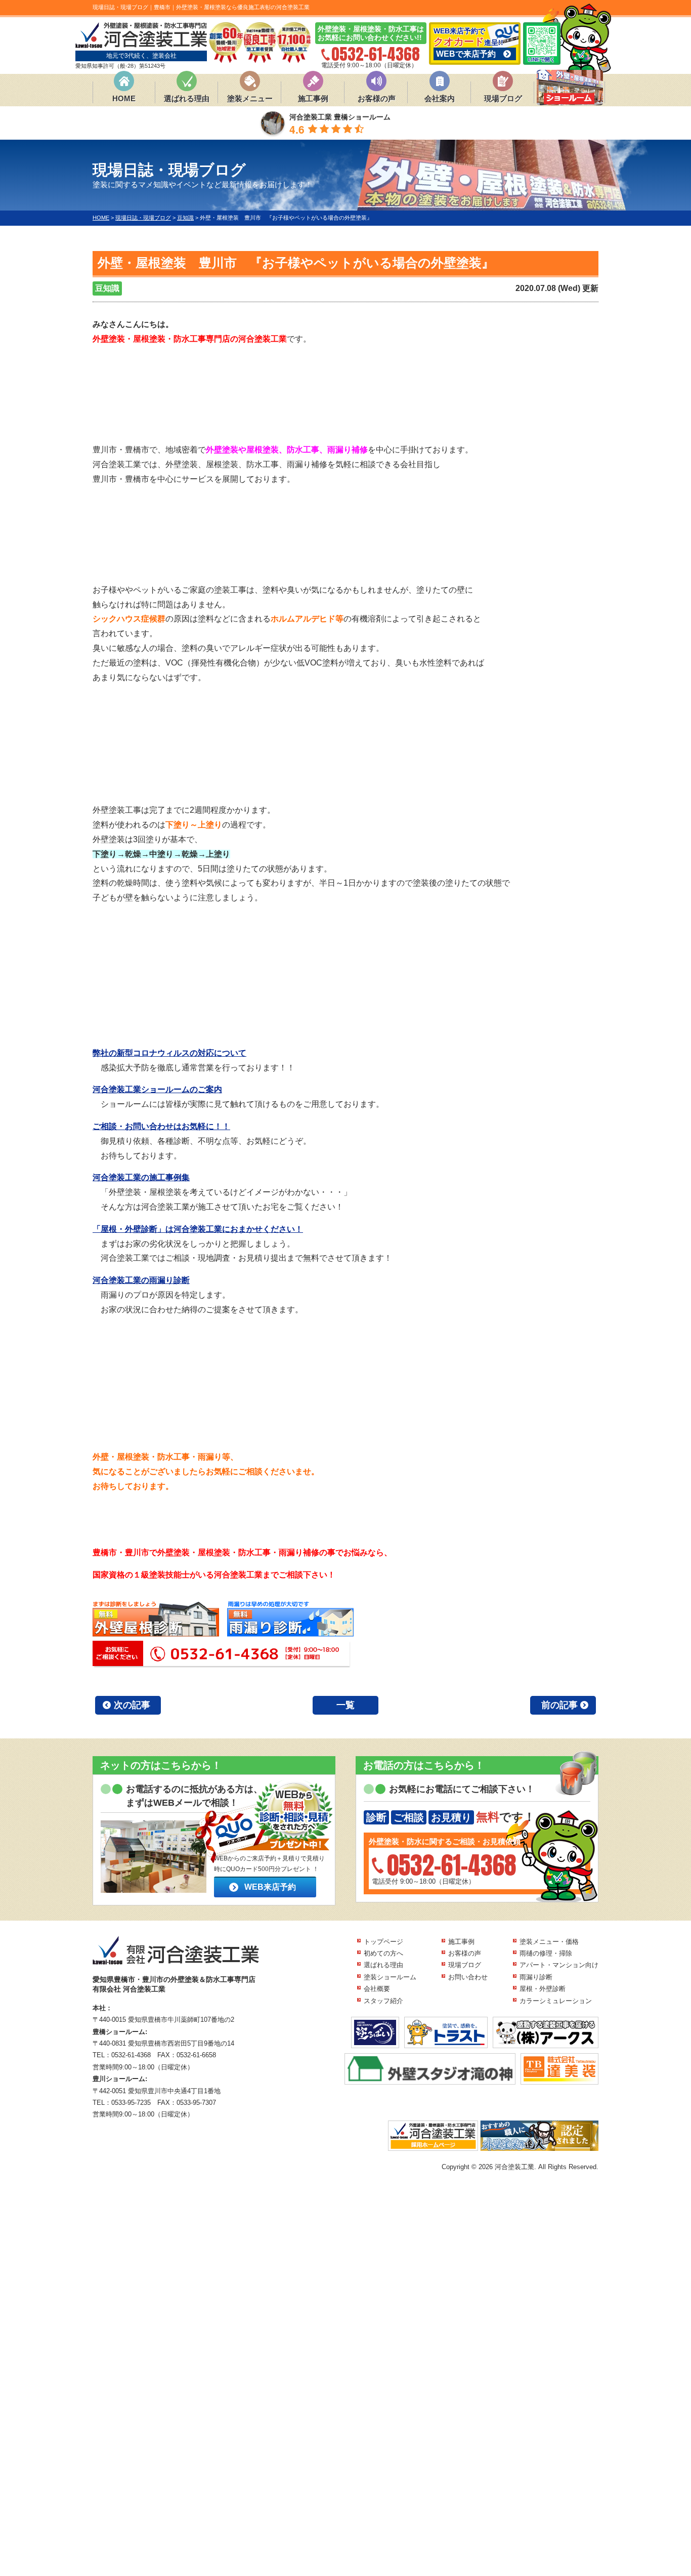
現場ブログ (503, 98)
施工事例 (313, 98)
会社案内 (440, 98)
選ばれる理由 (187, 98)
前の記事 (559, 1705)
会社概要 (377, 1989)
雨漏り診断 (536, 1977)
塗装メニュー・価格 (549, 1942)
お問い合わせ (468, 1977)
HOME (124, 98)
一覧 (345, 1705)
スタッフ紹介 (383, 2001)
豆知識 (107, 288)
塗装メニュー (250, 98)
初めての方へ (383, 1953)
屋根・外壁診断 (543, 1989)
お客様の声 (377, 98)
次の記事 (132, 1705)
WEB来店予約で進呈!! (468, 43)
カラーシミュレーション (556, 2001)
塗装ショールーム (390, 1977)
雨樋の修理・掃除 (546, 1953)
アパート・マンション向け (559, 1965)
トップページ (383, 1942)
